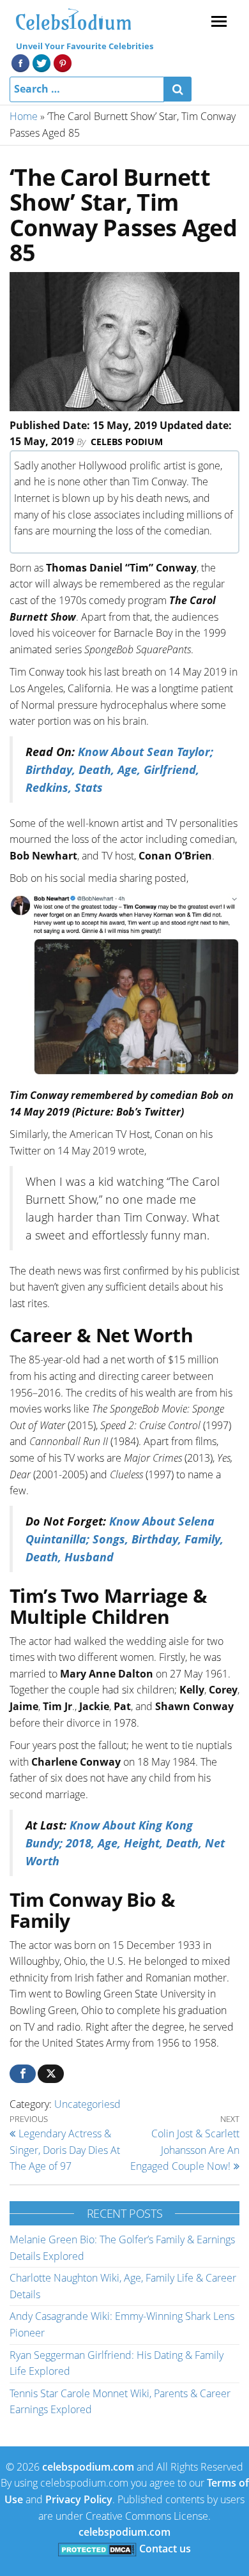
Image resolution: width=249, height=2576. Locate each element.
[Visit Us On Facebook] (20, 62)
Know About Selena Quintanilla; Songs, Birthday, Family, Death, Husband (124, 1539)
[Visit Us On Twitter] (41, 62)
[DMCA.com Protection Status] (97, 2549)
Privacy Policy (79, 2499)
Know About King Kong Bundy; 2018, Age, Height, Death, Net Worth (125, 1843)
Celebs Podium (127, 442)
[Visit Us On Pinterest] (62, 62)
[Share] (23, 2074)
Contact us (165, 2549)
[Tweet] (51, 2074)
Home (24, 116)
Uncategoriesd (87, 2104)
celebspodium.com (88, 2467)
